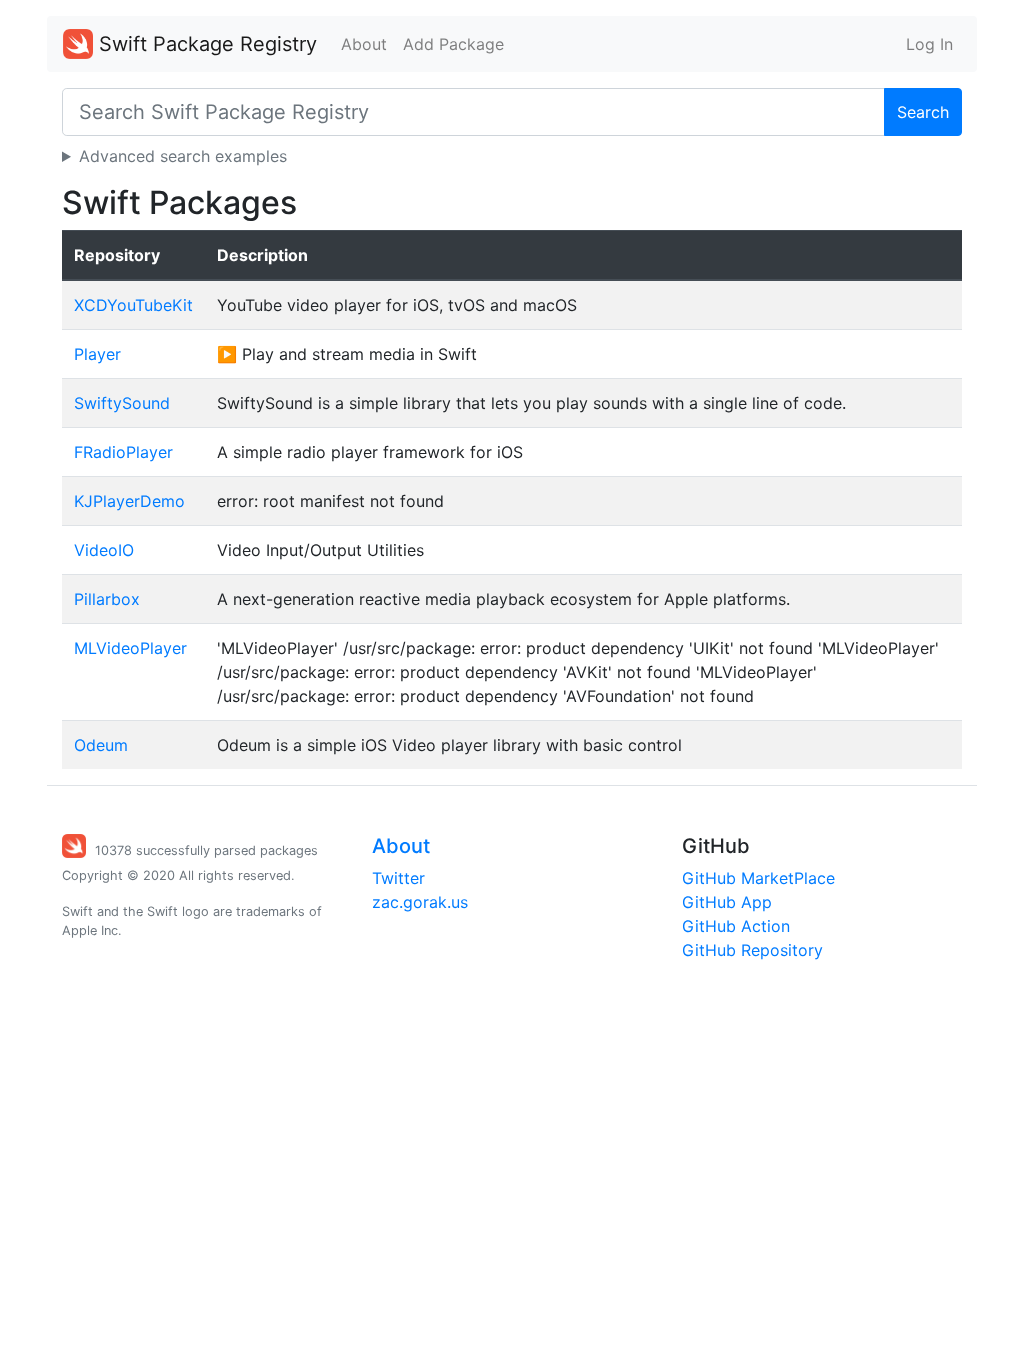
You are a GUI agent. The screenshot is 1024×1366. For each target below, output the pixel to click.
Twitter (398, 878)
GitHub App (727, 902)
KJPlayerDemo (129, 501)
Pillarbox (107, 599)
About (364, 44)
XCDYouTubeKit (133, 305)
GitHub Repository (752, 950)
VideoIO (104, 550)
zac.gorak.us (420, 902)
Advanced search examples (183, 156)
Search (923, 112)
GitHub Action (736, 926)
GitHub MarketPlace (758, 878)
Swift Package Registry (205, 44)
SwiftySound (122, 403)
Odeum (101, 745)
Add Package (453, 44)
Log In (929, 44)
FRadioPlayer (123, 452)
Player (97, 354)
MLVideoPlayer (130, 648)
